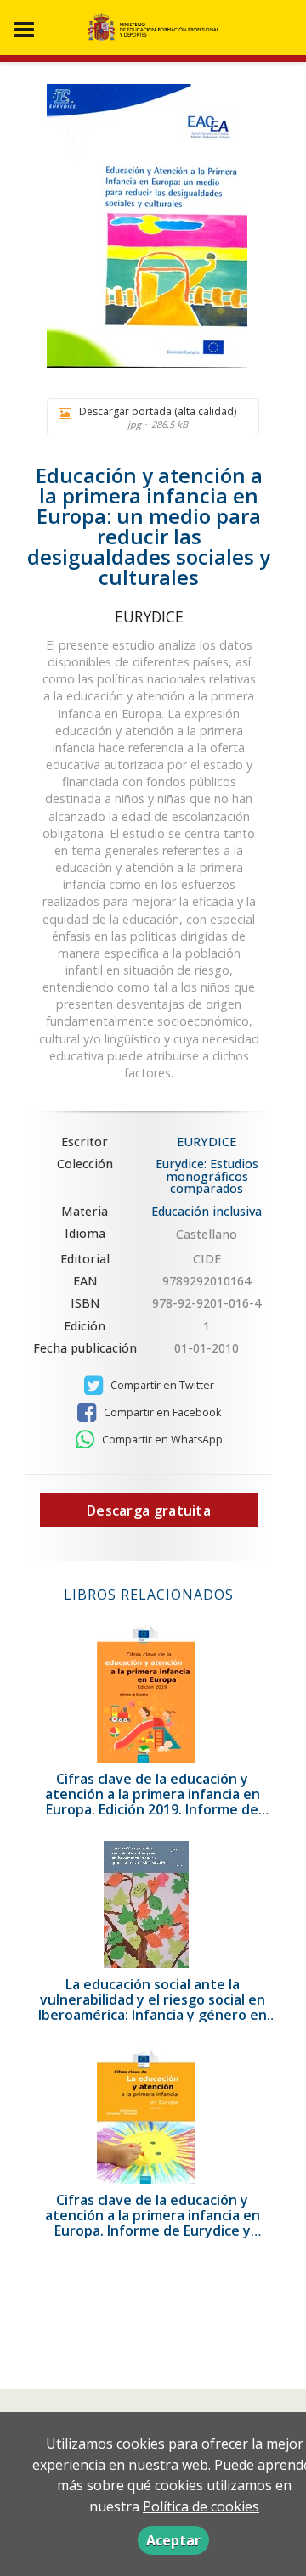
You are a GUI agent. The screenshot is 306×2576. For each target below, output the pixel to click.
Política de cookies (201, 2506)
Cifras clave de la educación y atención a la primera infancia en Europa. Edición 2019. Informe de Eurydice (153, 1802)
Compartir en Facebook (161, 1412)
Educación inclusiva (207, 1211)
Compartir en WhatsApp (161, 1440)
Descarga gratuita (149, 1510)
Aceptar (173, 2540)
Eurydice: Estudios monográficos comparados (207, 1176)
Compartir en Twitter (161, 1385)
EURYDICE (149, 616)
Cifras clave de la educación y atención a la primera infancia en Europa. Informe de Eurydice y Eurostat (153, 2223)
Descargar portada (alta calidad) (158, 417)
